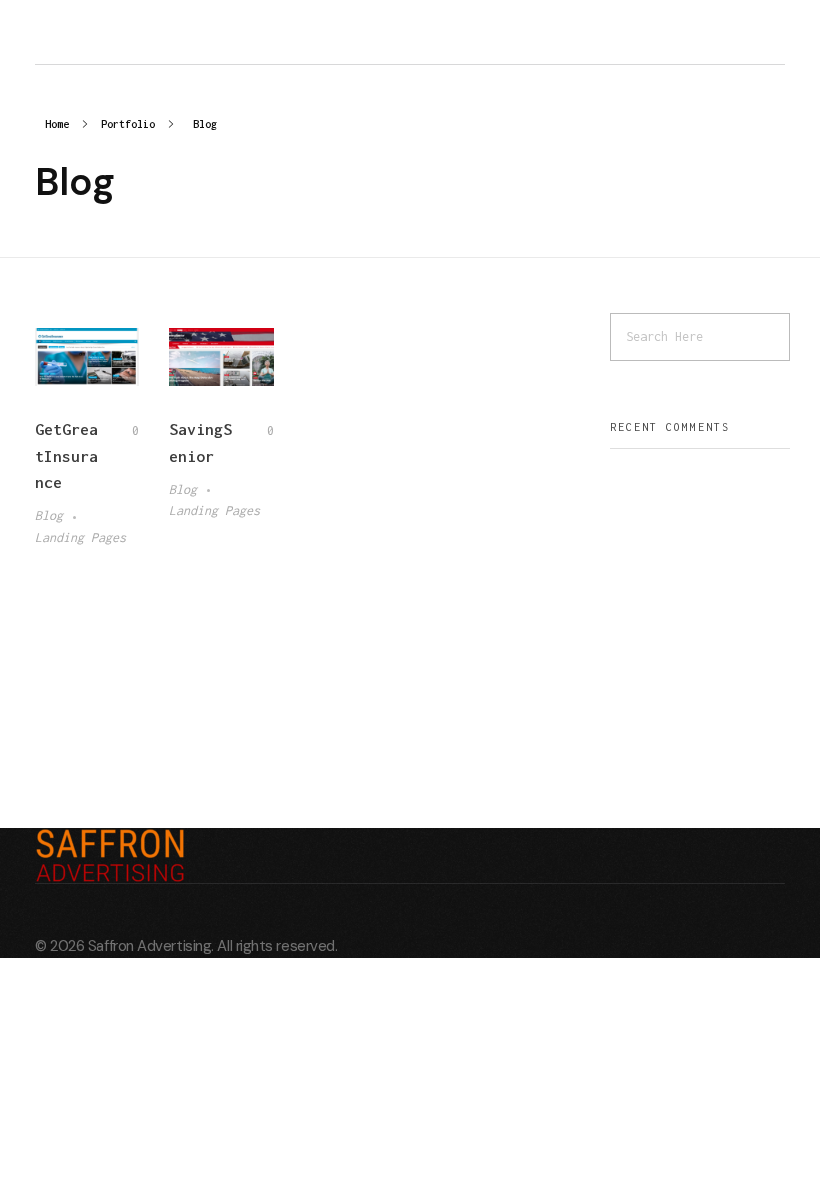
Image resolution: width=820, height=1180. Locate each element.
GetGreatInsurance (66, 455)
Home (57, 124)
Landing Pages (80, 537)
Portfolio (128, 124)
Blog (49, 515)
